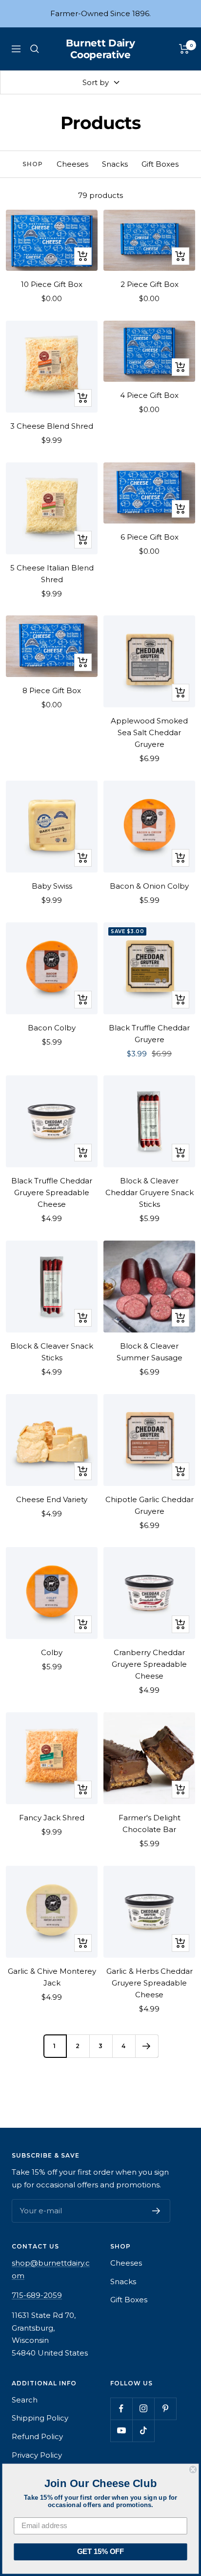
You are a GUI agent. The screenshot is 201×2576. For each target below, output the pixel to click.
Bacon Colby (52, 1028)
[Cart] (184, 49)
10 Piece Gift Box (52, 284)
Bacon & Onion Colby (149, 886)
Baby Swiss (52, 886)
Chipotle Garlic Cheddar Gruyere (150, 1505)
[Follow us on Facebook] (121, 2409)
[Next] (147, 2046)
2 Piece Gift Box (150, 284)
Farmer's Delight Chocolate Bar (150, 1823)
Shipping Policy (40, 2418)
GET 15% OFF (100, 2552)
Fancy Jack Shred (52, 1818)
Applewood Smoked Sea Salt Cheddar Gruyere (149, 732)
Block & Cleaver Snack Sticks (52, 1352)
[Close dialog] (193, 2469)
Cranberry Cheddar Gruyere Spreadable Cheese (149, 1664)
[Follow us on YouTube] (121, 2431)
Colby (52, 1652)
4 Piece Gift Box (149, 395)
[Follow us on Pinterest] (165, 2409)
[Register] (156, 2211)
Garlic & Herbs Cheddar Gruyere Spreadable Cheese (150, 1983)
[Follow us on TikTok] (143, 2431)
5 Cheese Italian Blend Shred (52, 574)
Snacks (115, 164)
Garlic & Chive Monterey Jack (52, 1977)
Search (25, 2400)
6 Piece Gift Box (150, 537)
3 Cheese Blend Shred (52, 426)
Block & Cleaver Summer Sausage (150, 1352)
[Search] (35, 49)
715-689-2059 (37, 2295)
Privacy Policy (37, 2455)
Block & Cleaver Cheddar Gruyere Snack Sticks (150, 1192)
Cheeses (72, 164)
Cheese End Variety (52, 1499)
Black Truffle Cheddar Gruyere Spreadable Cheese (52, 1192)
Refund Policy (37, 2436)
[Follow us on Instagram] (143, 2409)
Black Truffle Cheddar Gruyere (149, 1034)
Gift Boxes (160, 164)
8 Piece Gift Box (52, 690)
